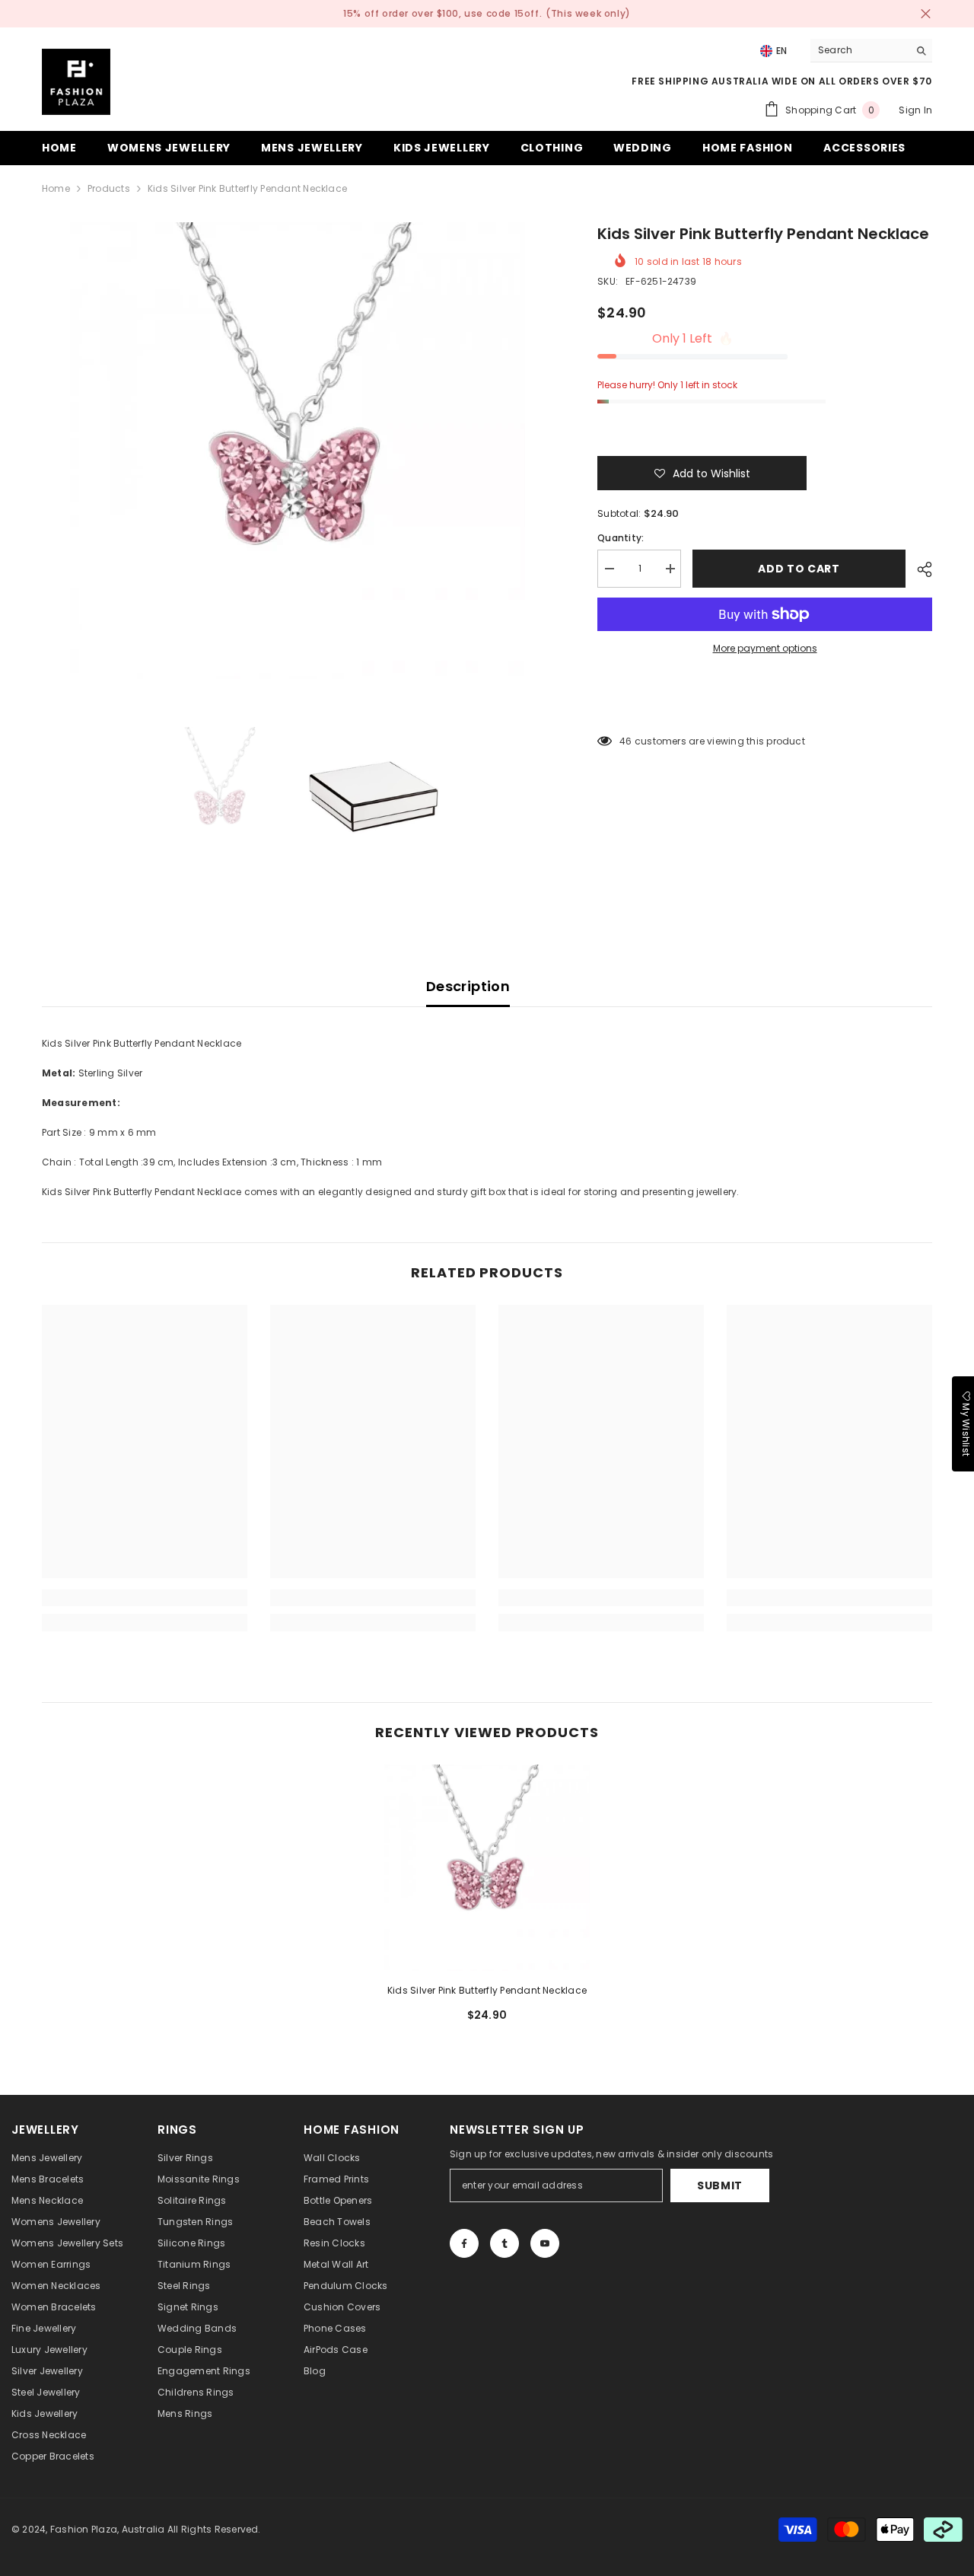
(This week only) (588, 13)
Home (56, 188)
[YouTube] (545, 2243)
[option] (297, 451)
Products (109, 188)
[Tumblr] (505, 2243)
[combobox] (859, 50)
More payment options (765, 648)
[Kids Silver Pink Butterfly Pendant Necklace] (487, 1868)
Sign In (915, 110)
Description (468, 986)
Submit (720, 2185)
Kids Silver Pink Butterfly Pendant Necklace (487, 1990)
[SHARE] (919, 569)
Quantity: (621, 538)
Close (926, 14)
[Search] (871, 51)
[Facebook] (464, 2243)
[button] (702, 473)
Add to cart (799, 569)
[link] (145, 1598)
